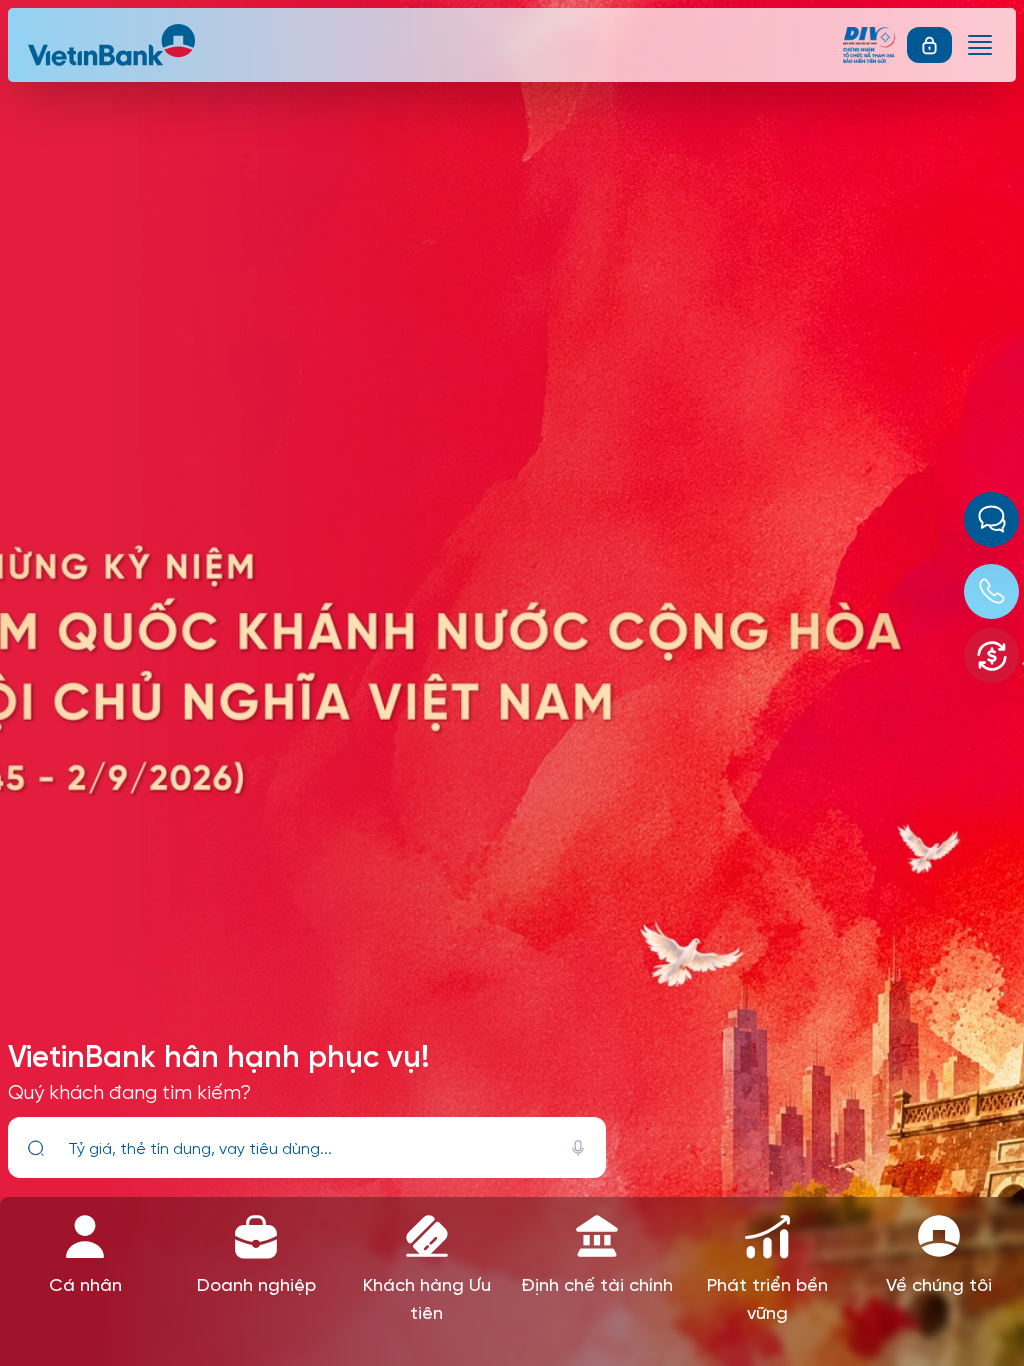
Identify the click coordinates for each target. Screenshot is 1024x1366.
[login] (929, 45)
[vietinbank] (113, 45)
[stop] (578, 1147)
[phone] (991, 591)
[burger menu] (980, 45)
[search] (36, 1147)
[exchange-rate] (991, 655)
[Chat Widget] (991, 519)
